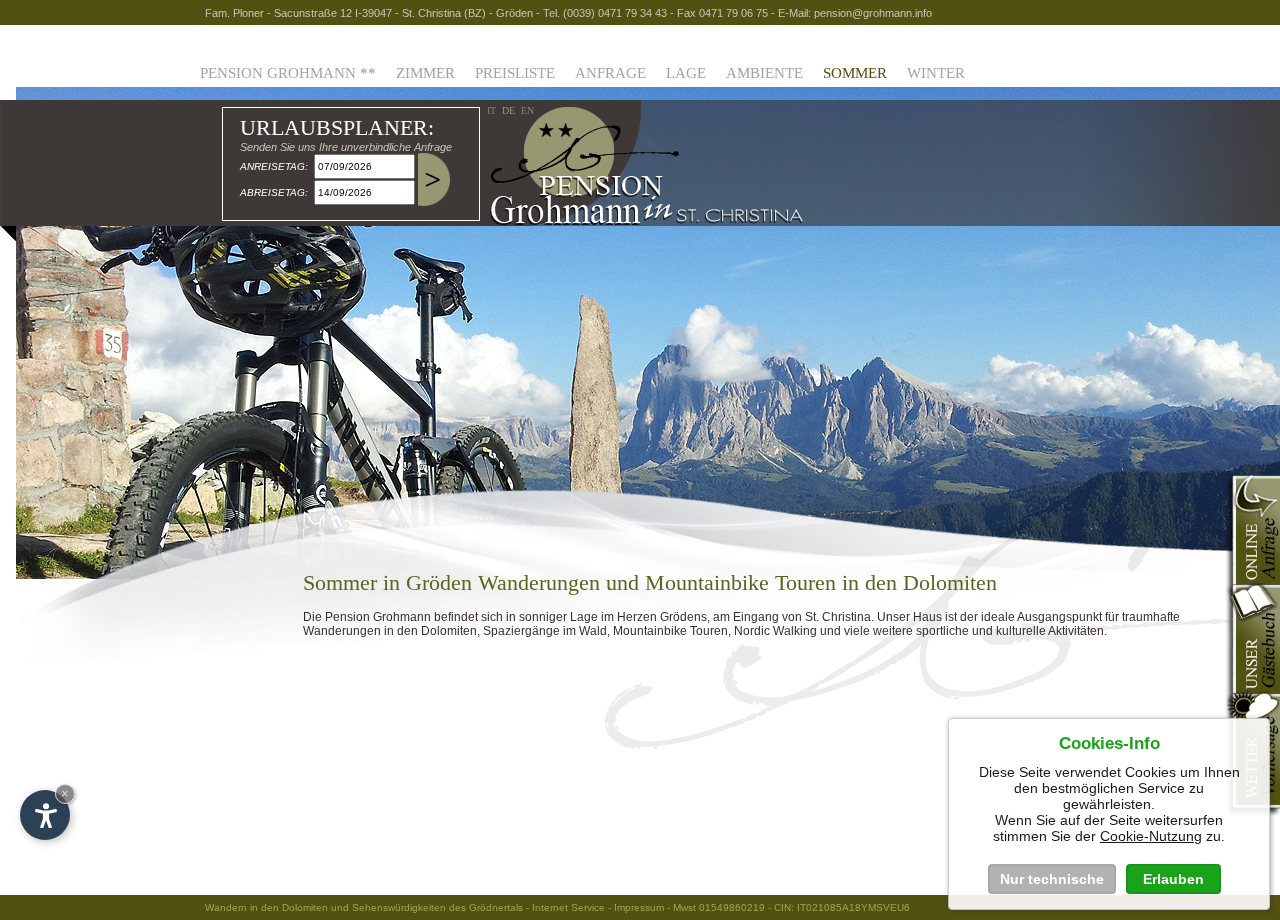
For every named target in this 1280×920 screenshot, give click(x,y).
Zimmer (425, 73)
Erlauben (1173, 879)
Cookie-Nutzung (1151, 836)
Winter (936, 73)
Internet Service (568, 907)
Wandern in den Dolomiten (266, 907)
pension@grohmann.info (873, 13)
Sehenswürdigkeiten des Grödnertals (437, 907)
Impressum (639, 907)
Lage (686, 73)
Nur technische (1052, 879)
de (508, 110)
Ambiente (764, 73)
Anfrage (610, 73)
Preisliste (515, 73)
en (527, 110)
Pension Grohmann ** (288, 73)
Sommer (855, 73)
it (491, 110)
